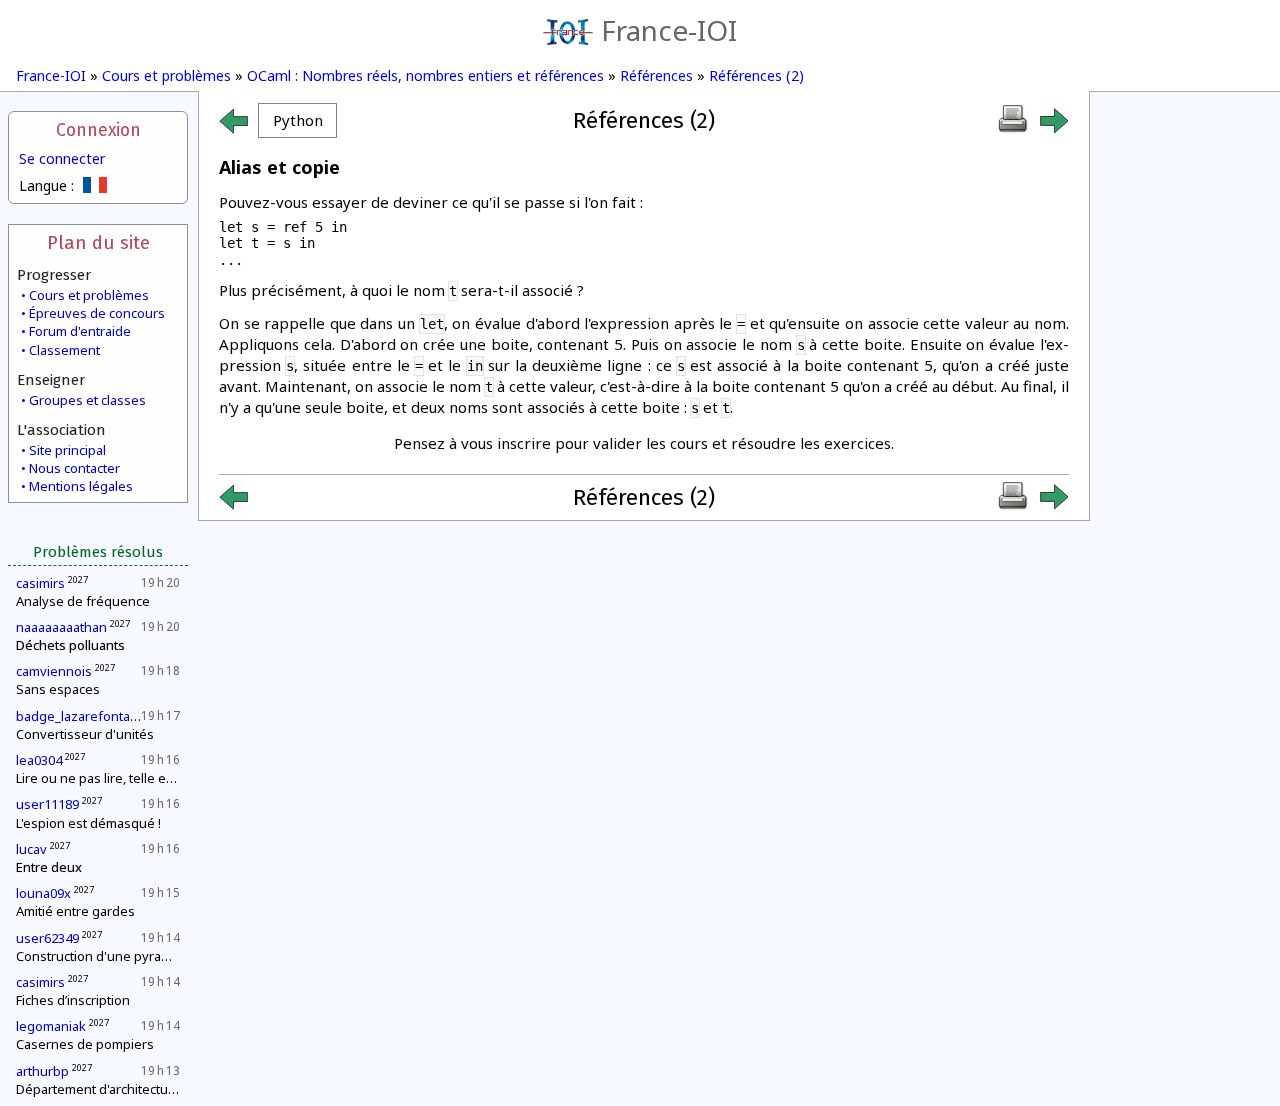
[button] (297, 120)
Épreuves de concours (97, 313)
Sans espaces (58, 689)
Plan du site (98, 242)
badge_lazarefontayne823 (95, 716)
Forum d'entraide (80, 331)
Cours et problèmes (166, 75)
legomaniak (51, 1026)
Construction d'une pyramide (103, 956)
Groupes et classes (87, 400)
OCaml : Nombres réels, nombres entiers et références (425, 75)
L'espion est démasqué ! (88, 823)
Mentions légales (81, 486)
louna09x (43, 893)
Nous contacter (74, 468)
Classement (64, 350)
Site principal (67, 450)
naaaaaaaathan (61, 627)
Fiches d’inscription (73, 1000)
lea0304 (39, 760)
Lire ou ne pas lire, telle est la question (131, 778)
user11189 (47, 804)
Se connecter (62, 158)
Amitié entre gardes (75, 911)
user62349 (47, 938)
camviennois (54, 671)
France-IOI (669, 30)
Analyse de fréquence (83, 601)
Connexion (98, 130)
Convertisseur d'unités (85, 734)
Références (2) (756, 75)
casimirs (40, 583)
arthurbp (42, 1071)
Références (656, 75)
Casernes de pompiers (85, 1044)
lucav (31, 849)
